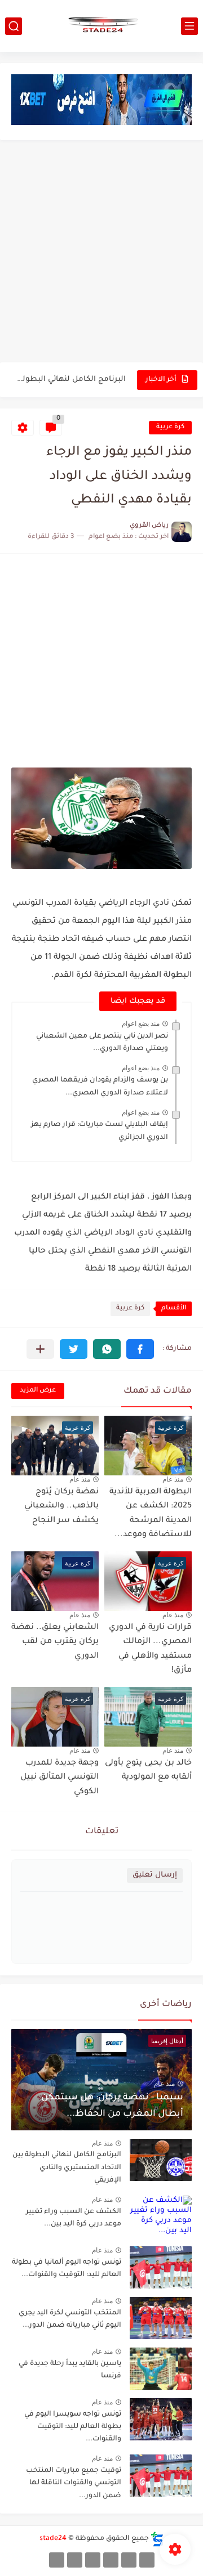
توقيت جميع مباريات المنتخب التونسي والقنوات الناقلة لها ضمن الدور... (74, 2483)
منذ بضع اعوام (141, 1024)
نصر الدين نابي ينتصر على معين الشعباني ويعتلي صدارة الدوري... (102, 1043)
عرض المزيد (38, 1391)
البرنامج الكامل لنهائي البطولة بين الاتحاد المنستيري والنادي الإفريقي (69, 380)
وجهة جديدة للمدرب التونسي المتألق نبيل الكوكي (59, 1778)
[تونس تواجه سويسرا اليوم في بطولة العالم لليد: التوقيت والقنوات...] (161, 2419)
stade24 (53, 2539)
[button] (140, 1349)
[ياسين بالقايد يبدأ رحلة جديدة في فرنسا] (161, 2369)
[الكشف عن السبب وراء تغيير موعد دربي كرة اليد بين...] (161, 2217)
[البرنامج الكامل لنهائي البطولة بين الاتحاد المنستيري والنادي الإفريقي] (161, 2160)
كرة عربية (170, 427)
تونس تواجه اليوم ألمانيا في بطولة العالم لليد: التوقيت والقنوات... (67, 2269)
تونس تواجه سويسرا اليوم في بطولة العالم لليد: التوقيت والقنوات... (73, 2427)
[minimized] (75, 2560)
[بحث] (14, 26)
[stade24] (101, 26)
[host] (57, 2560)
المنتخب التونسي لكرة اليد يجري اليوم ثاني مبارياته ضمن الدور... (70, 2319)
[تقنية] (129, 2560)
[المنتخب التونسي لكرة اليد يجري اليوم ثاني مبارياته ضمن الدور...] (161, 2318)
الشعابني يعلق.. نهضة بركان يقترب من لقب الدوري (55, 1642)
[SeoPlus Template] (157, 2539)
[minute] (93, 2560)
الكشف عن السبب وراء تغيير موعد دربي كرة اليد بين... (74, 2218)
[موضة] (111, 2560)
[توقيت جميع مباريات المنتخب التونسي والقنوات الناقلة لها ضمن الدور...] (161, 2476)
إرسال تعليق (155, 1875)
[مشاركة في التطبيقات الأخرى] (40, 1349)
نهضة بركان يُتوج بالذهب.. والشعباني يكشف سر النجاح (61, 1507)
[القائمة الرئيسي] (189, 26)
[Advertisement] (101, 253)
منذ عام (173, 1479)
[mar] (147, 2560)
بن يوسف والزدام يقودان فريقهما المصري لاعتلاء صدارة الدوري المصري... (100, 1087)
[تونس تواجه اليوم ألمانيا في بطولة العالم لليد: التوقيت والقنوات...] (161, 2267)
